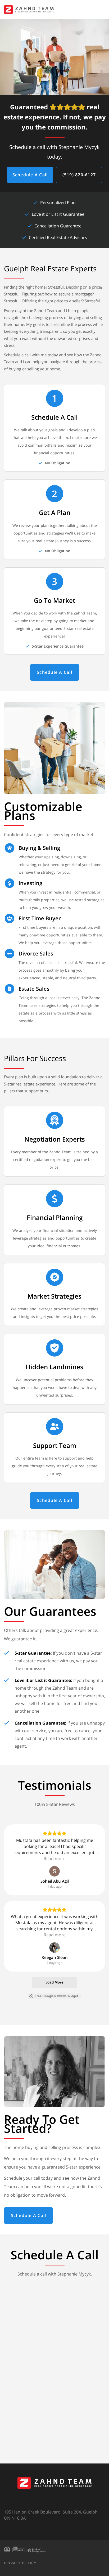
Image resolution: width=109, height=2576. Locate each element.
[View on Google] (54, 1871)
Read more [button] (55, 1859)
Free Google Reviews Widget (56, 1996)
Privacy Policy (20, 2563)
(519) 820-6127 (79, 175)
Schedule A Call (30, 175)
